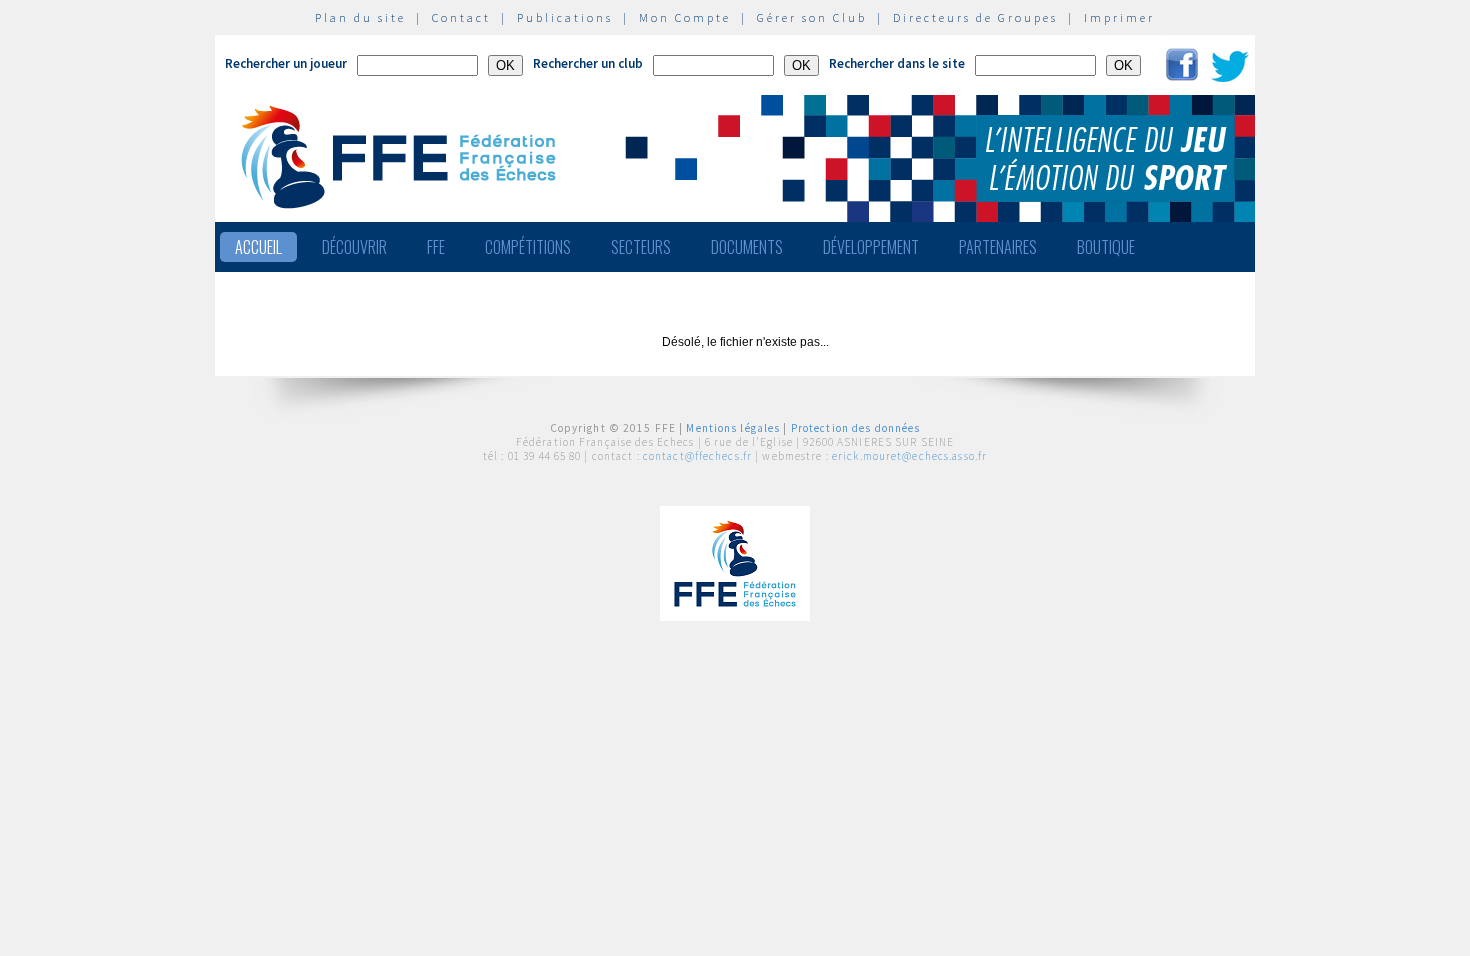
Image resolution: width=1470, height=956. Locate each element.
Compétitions (528, 247)
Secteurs (641, 247)
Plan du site (360, 17)
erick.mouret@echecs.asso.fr (909, 456)
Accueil (258, 247)
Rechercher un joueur (286, 63)
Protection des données (856, 428)
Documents (747, 247)
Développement (871, 247)
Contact (461, 17)
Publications (565, 17)
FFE (436, 247)
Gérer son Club (812, 17)
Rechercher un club (588, 63)
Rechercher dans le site (897, 63)
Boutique (1106, 247)
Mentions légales (733, 428)
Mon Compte (685, 17)
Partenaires (998, 247)
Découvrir (354, 247)
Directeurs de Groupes (975, 17)
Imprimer (1119, 17)
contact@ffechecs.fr (697, 456)
